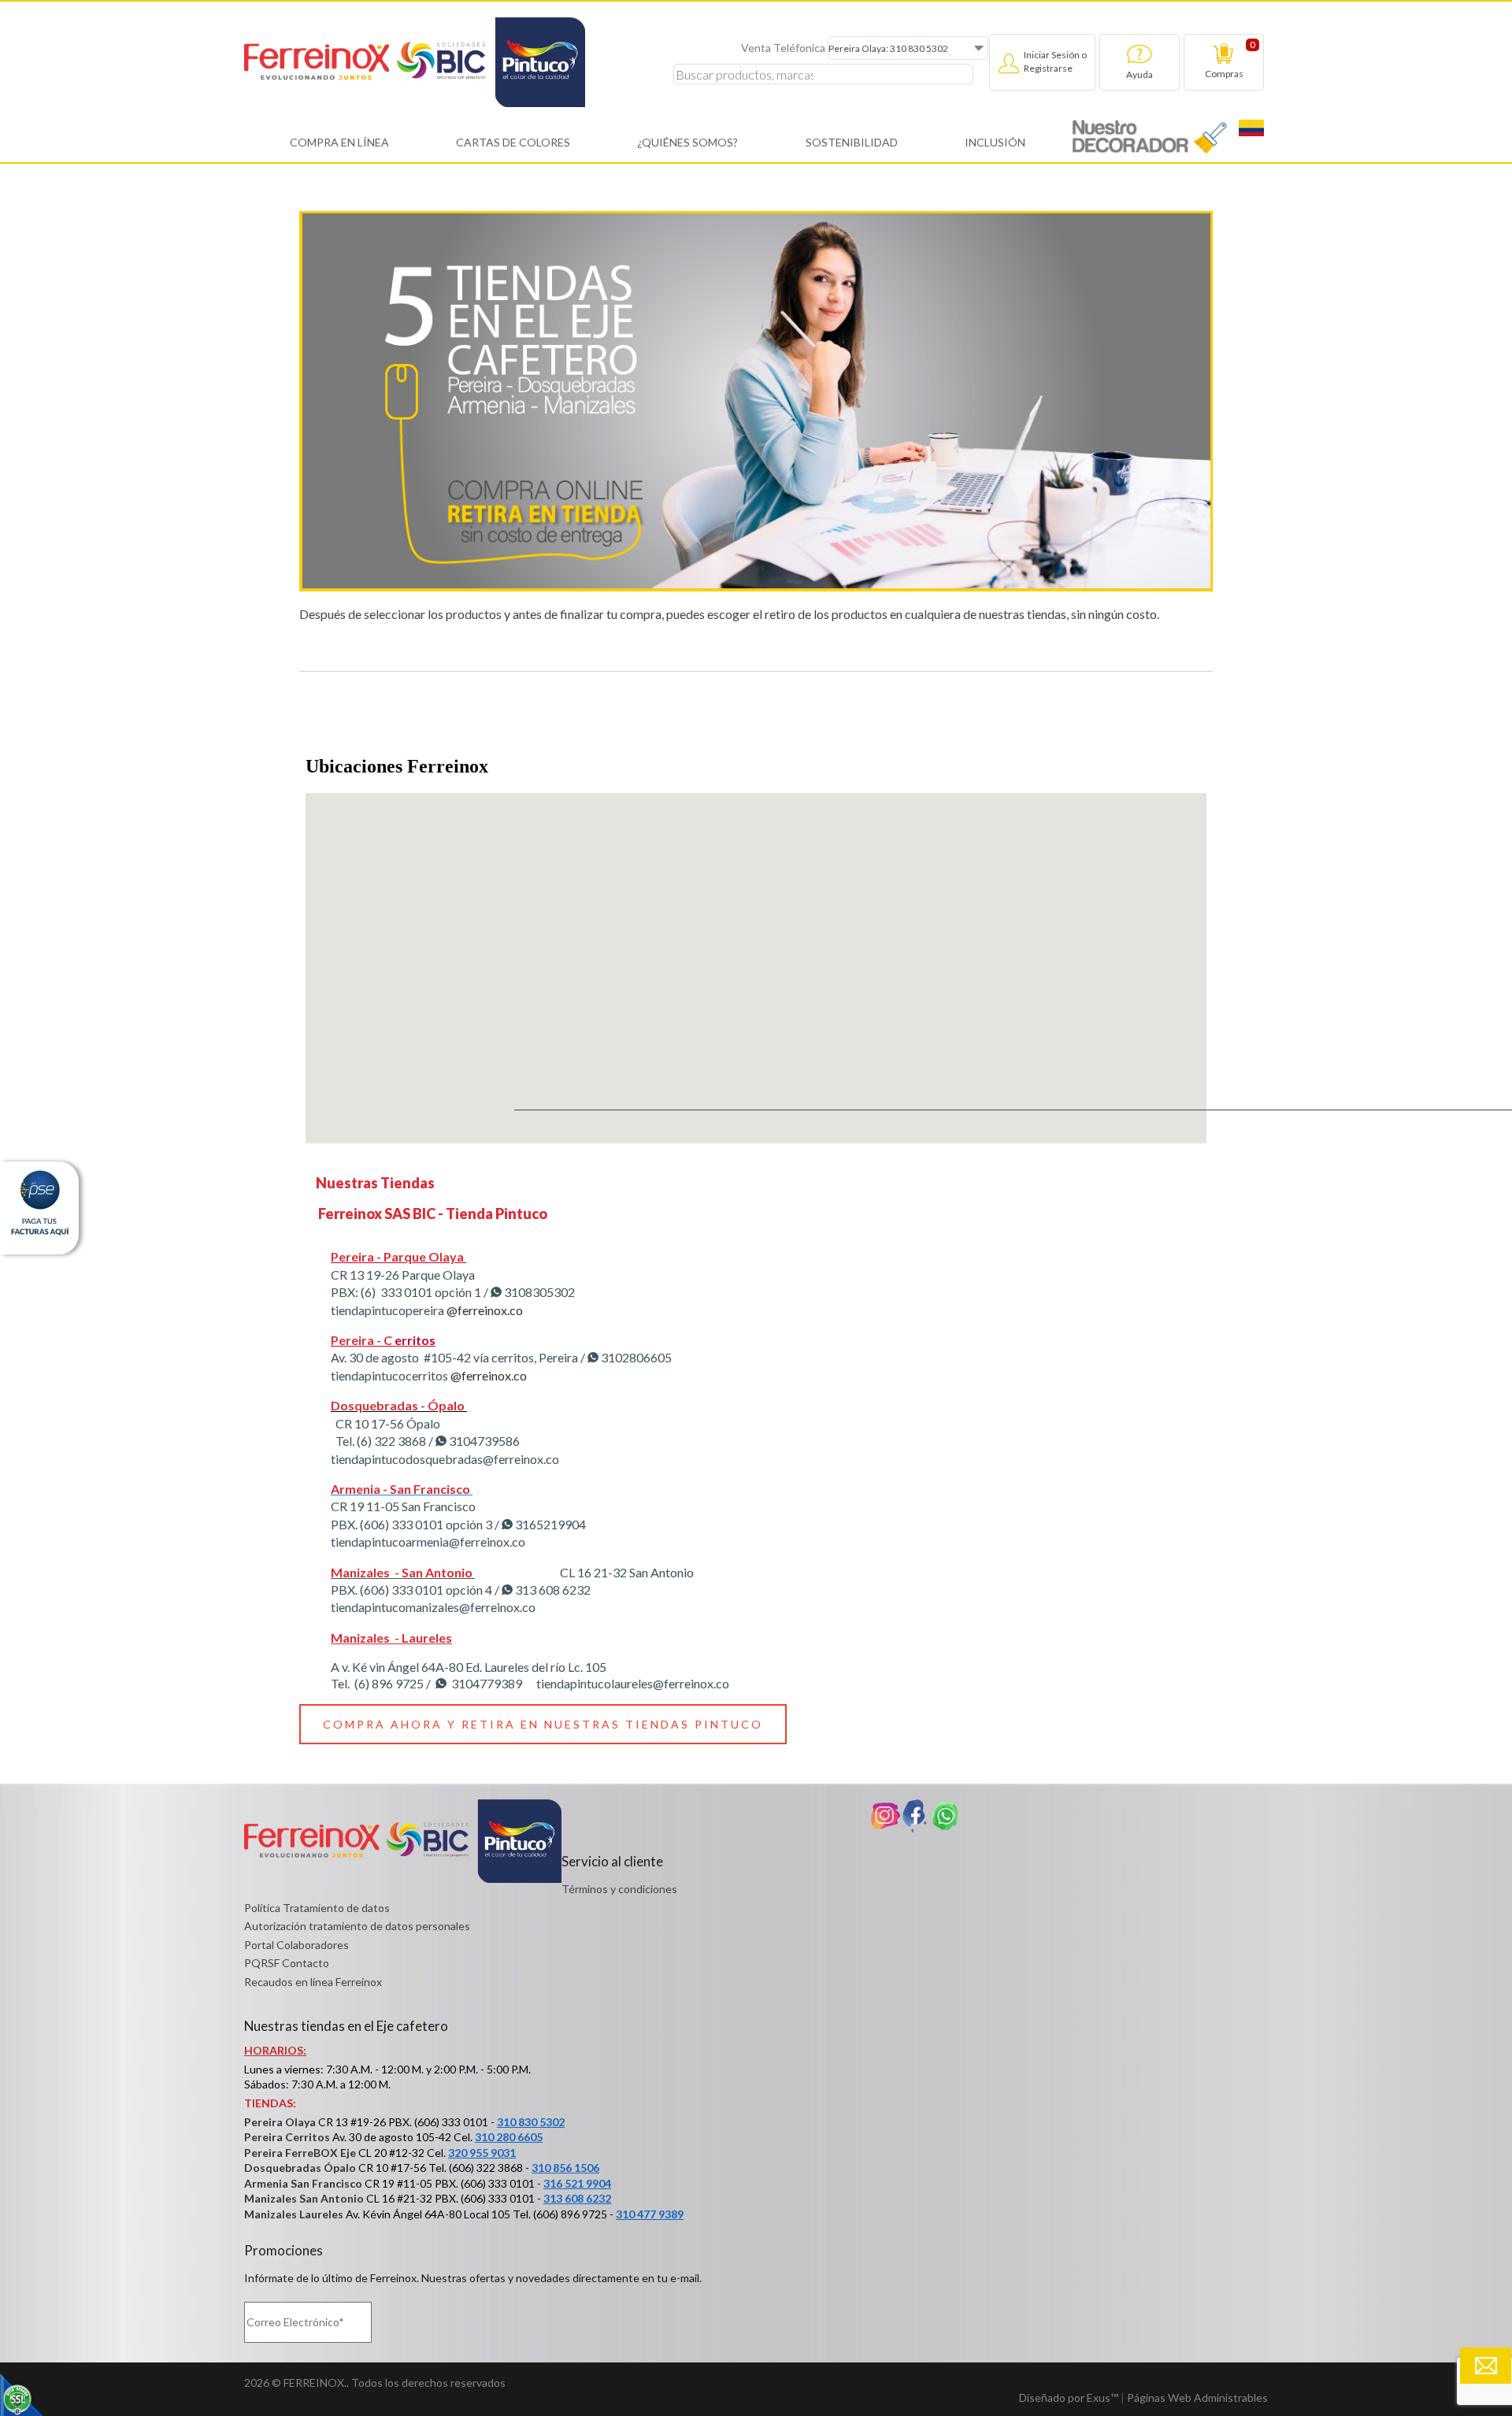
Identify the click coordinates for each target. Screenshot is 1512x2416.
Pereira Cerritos (287, 2137)
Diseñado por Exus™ (1069, 2397)
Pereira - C (361, 1340)
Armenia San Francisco (303, 2183)
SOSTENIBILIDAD (852, 142)
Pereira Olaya (280, 2122)
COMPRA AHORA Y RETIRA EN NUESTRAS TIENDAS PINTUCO (543, 1724)
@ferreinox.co (484, 1310)
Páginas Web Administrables (1197, 2397)
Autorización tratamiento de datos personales (357, 1926)
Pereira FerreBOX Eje (300, 2153)
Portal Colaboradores (296, 1945)
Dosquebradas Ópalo (300, 2168)
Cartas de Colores (513, 142)
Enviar (1486, 2366)
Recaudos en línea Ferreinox (313, 1982)
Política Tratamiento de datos (317, 1908)
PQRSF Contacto (287, 1963)
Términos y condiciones (619, 1889)
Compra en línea (339, 142)
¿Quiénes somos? (687, 142)
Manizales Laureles (294, 2214)
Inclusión (995, 142)
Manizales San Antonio (304, 2198)
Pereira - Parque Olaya (397, 1256)
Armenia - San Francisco (400, 1489)
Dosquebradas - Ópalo (398, 1405)
